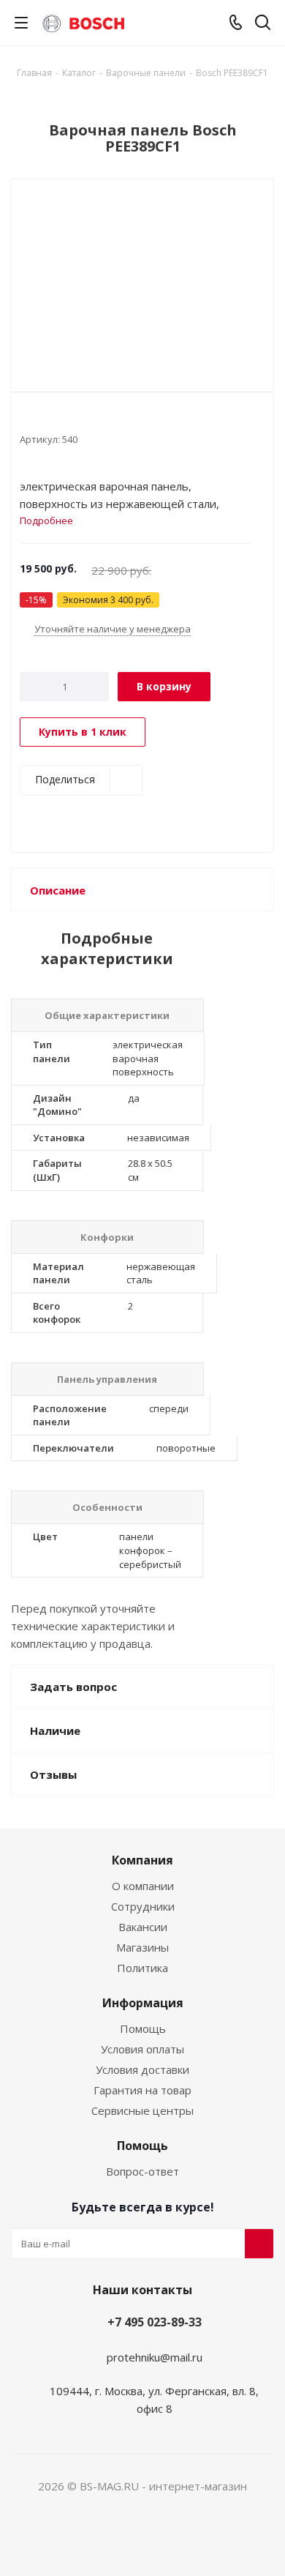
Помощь (143, 2028)
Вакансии (143, 1927)
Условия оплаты (142, 2049)
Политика (142, 1968)
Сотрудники (143, 1906)
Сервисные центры (142, 2110)
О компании (143, 1886)
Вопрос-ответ (142, 2171)
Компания (142, 1860)
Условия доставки (142, 2069)
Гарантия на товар (142, 2090)
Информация (143, 2003)
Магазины (142, 1947)
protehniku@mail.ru (155, 2357)
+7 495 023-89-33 (155, 2322)
